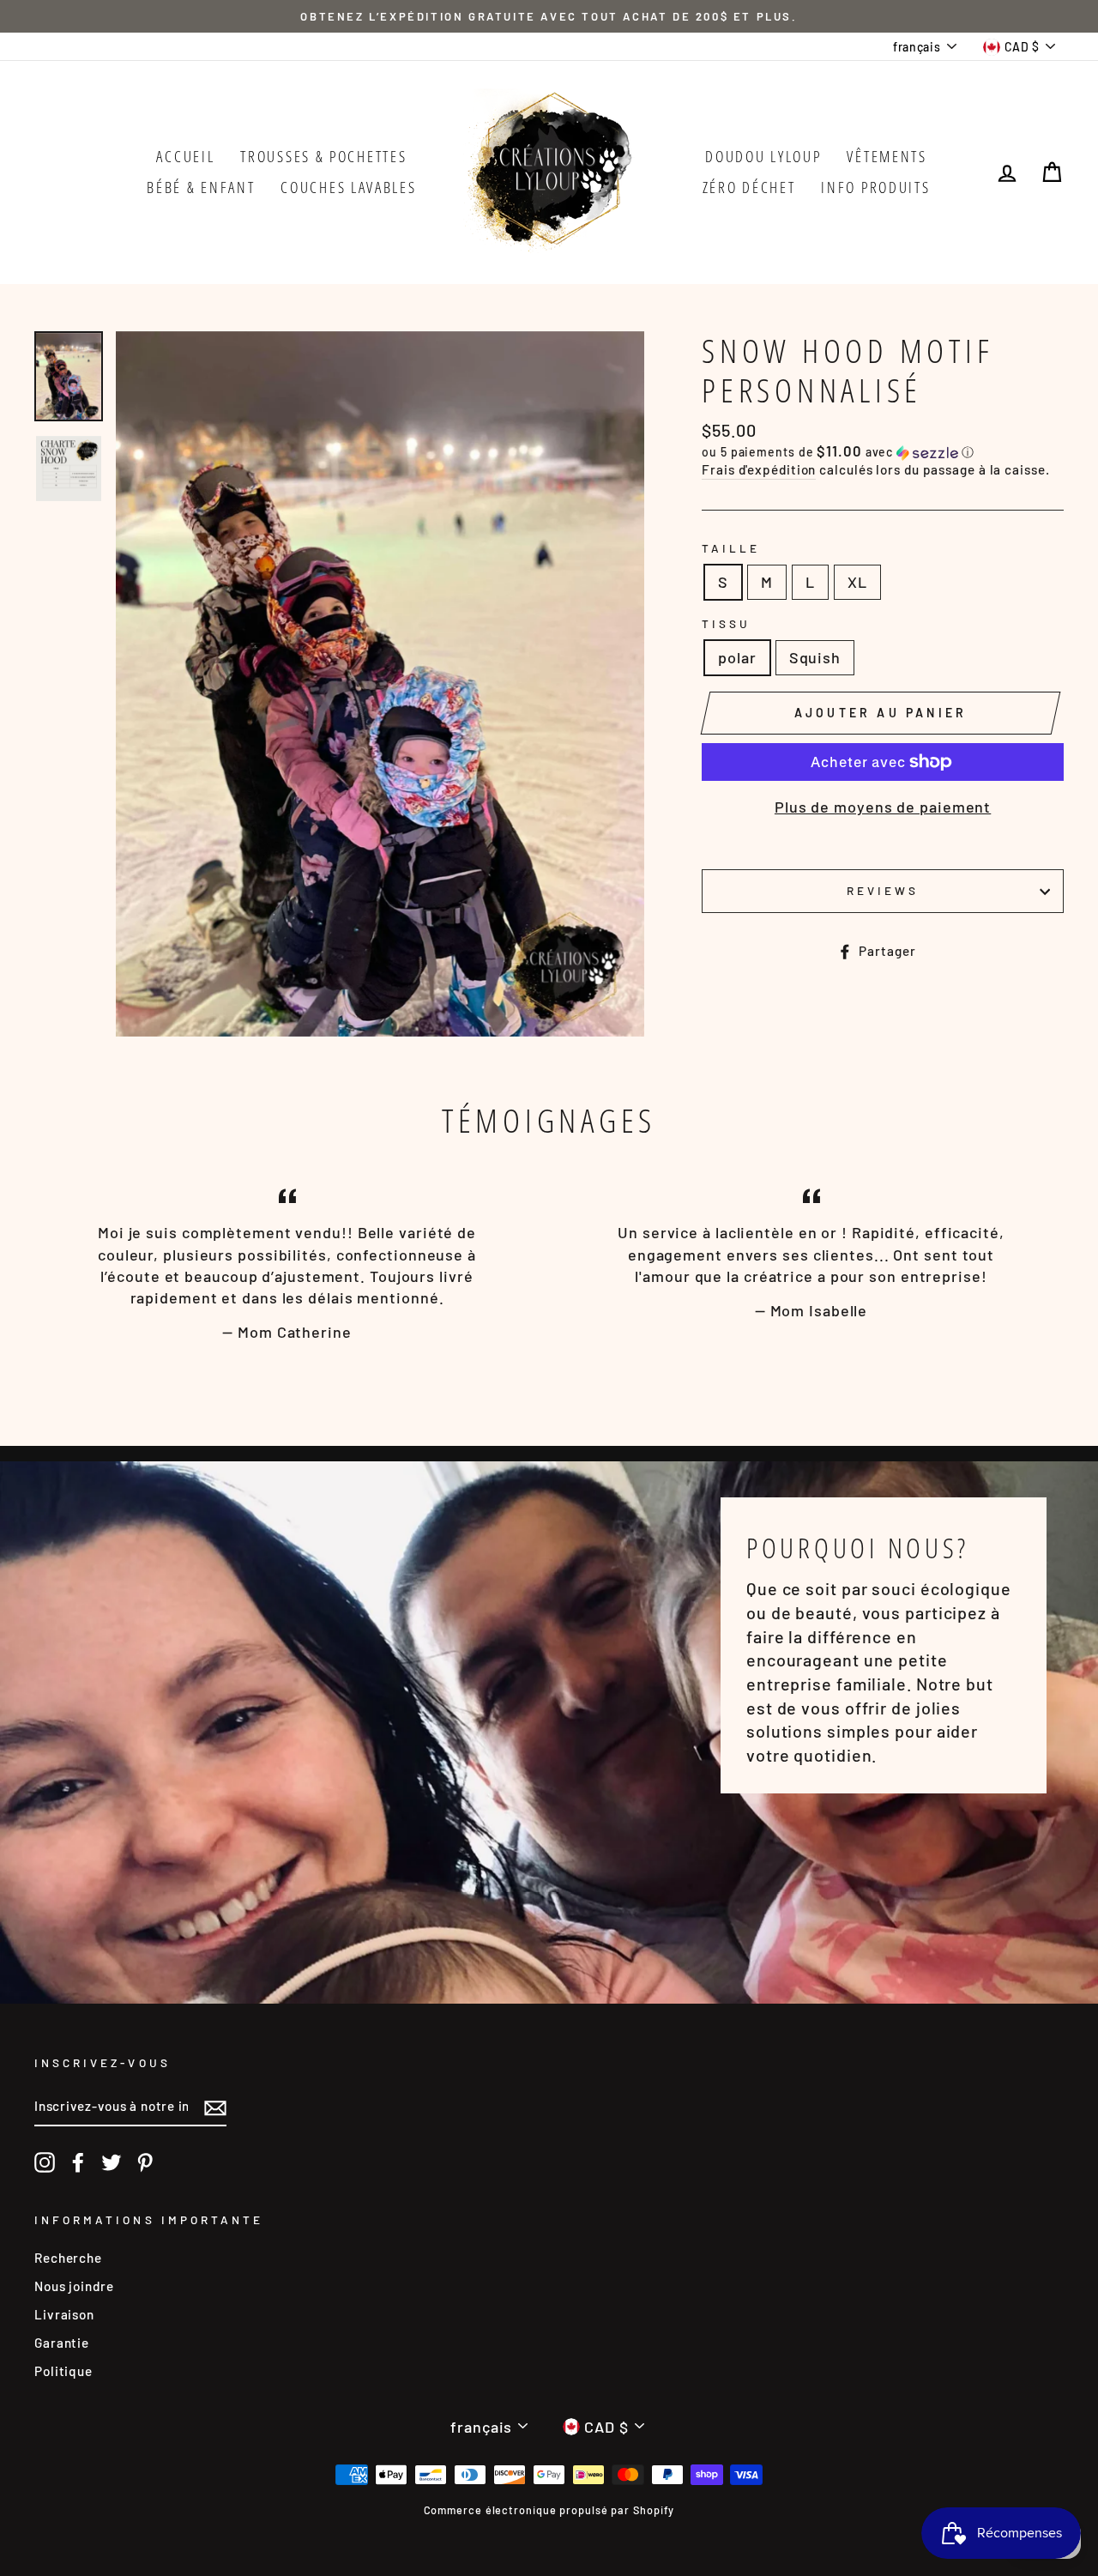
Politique (63, 2371)
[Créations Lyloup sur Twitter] (112, 2162)
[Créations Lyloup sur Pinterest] (145, 2162)
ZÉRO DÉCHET (749, 187)
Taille (731, 548)
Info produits (875, 187)
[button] (883, 452)
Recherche (68, 2258)
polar (737, 657)
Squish (815, 657)
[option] (549, 16)
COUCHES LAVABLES (348, 187)
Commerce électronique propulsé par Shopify (549, 2510)
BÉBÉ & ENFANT (201, 187)
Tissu (726, 623)
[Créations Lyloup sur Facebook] (78, 2162)
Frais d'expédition (759, 469)
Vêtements (887, 156)
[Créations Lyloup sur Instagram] (45, 2162)
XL (857, 582)
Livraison (64, 2314)
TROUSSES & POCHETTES (323, 156)
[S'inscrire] (215, 2107)
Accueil (185, 156)
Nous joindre (74, 2286)
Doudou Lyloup (763, 156)
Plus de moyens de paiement (883, 807)
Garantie (62, 2343)
